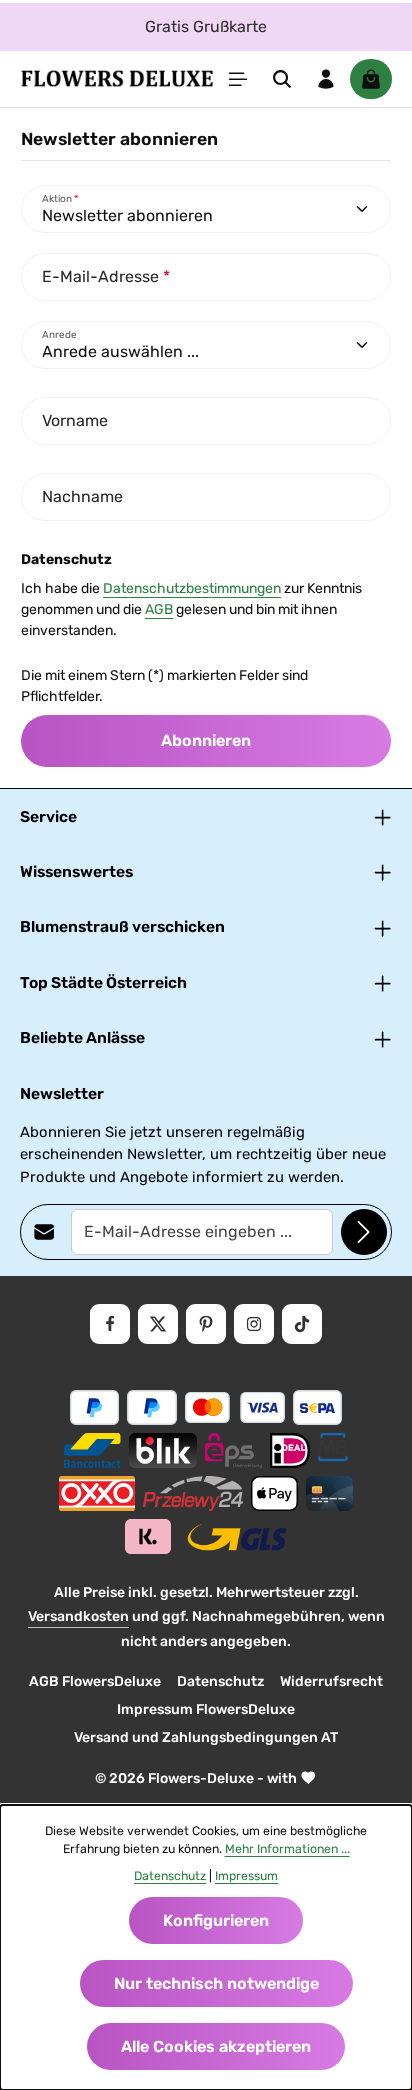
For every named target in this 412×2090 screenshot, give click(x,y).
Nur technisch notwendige (216, 1983)
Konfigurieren (216, 1920)
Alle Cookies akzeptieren (216, 2046)
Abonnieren (206, 740)
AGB (159, 609)
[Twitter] (158, 1324)
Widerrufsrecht (331, 1681)
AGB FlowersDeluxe (95, 1681)
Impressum (246, 1876)
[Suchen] (282, 79)
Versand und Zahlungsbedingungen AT (206, 1737)
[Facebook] (110, 1324)
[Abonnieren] (364, 1232)
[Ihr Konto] (326, 79)
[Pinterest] (206, 1324)
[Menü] (238, 79)
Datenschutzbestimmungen (192, 588)
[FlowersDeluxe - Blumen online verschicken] (117, 79)
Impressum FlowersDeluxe (206, 1709)
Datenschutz (220, 1681)
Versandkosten (78, 1616)
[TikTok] (302, 1324)
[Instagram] (254, 1324)
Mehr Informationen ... (287, 1849)
